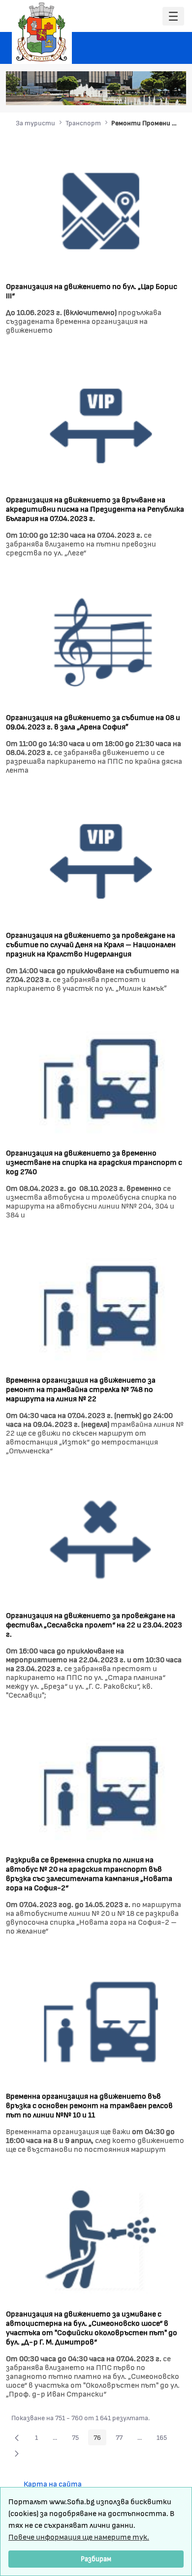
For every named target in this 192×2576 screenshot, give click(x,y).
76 (100, 2439)
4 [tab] (143, 93)
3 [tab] (133, 93)
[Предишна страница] (17, 2437)
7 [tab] (172, 93)
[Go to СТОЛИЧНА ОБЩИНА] (42, 32)
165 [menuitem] (164, 2439)
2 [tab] (123, 93)
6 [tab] (162, 93)
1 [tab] (113, 93)
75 (78, 2439)
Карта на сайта (53, 2483)
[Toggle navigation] (173, 16)
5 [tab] (153, 93)
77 (122, 2439)
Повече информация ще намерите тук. (79, 2536)
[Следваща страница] (17, 2453)
